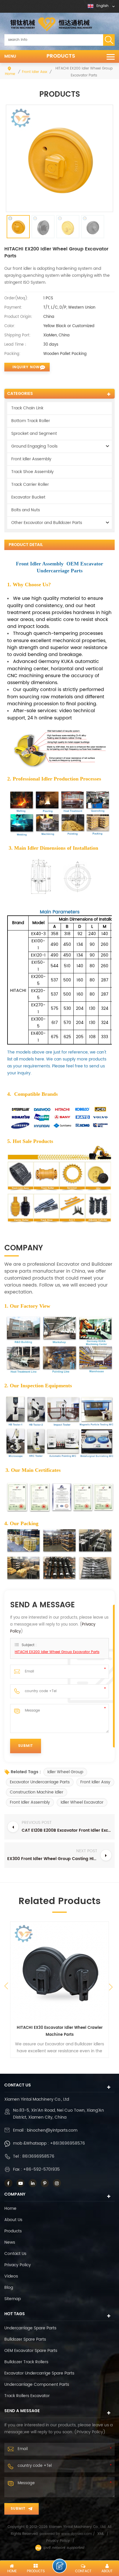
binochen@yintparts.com (52, 2130)
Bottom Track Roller (31, 421)
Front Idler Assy (95, 1782)
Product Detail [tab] (26, 545)
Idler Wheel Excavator (82, 1802)
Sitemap (13, 2299)
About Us (13, 2220)
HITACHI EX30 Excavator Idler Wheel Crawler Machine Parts (60, 2031)
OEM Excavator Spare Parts (31, 2351)
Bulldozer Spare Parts (25, 2339)
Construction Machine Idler (37, 1792)
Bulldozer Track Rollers (26, 2362)
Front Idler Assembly (39, 72)
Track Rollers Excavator (27, 2396)
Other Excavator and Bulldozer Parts (47, 523)
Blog (9, 2288)
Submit (18, 2509)
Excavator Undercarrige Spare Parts (39, 2373)
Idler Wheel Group (65, 1772)
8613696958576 (38, 2156)
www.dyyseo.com (77, 2534)
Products (61, 56)
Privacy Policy (18, 2265)
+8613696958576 (67, 2143)
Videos (11, 2276)
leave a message (59, 2566)
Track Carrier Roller (30, 484)
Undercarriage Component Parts (37, 2384)
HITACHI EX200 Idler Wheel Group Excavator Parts (57, 1652)
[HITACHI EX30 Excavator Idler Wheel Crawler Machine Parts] (59, 1971)
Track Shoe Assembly (32, 472)
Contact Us (15, 2254)
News (10, 2242)
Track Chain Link (27, 408)
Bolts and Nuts (26, 510)
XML (101, 2534)
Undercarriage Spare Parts (30, 2328)
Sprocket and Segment (34, 434)
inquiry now (26, 367)
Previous (6, 1986)
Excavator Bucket (28, 497)
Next (112, 1989)
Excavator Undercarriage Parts (40, 1782)
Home (10, 74)
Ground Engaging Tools (34, 446)
